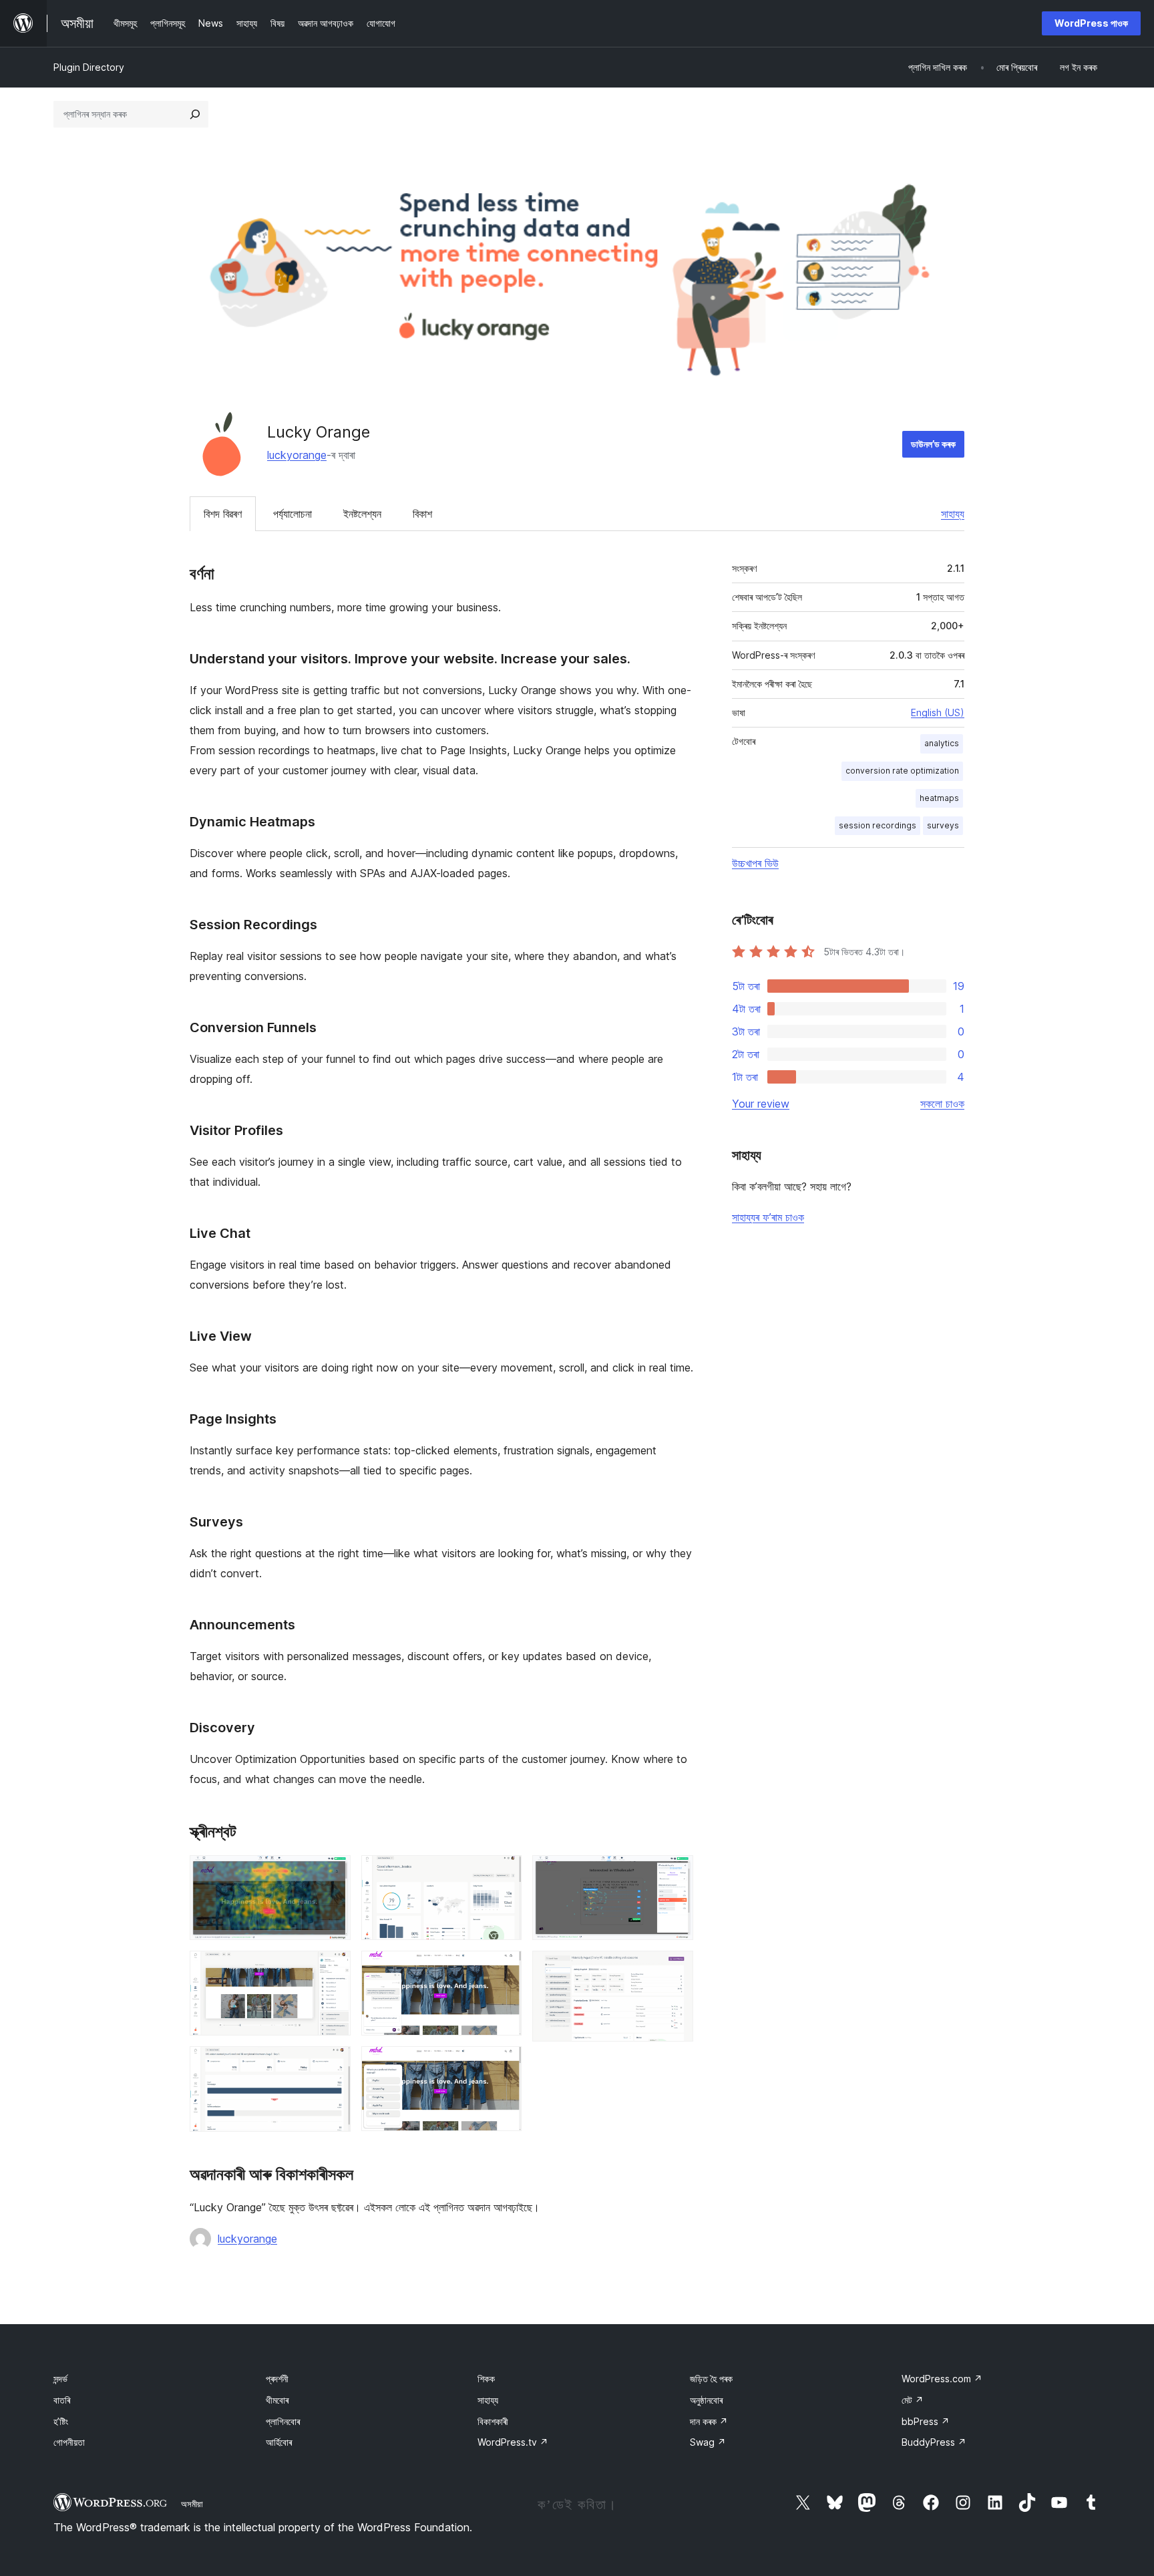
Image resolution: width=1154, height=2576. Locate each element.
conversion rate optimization (902, 771)
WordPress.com (942, 2379)
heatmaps (939, 798)
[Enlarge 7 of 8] (675, 1873)
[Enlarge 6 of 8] (504, 2064)
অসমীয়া (192, 2504)
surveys (943, 825)
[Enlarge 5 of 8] (504, 1969)
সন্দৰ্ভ (60, 2379)
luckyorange (297, 455)
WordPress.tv (513, 2442)
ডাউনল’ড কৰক (933, 444)
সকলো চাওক (942, 1104)
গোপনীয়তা (69, 2442)
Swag (708, 2442)
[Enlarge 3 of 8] (333, 2064)
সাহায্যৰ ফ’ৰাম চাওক (768, 1217)
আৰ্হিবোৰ (279, 2442)
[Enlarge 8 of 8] (675, 1969)
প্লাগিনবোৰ (283, 2421)
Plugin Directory (89, 67)
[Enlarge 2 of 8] (333, 1969)
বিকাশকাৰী (493, 2421)
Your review (761, 1104)
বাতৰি (62, 2400)
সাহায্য (953, 514)
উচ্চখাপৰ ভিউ (755, 863)
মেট (913, 2400)
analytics (942, 743)
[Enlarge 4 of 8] (504, 1873)
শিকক (486, 2379)
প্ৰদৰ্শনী (277, 2379)
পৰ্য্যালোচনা (293, 514)
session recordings (878, 825)
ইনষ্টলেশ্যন (362, 514)
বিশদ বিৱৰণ (223, 514)
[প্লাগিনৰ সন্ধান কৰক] (195, 114)
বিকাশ (422, 514)
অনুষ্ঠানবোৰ (706, 2400)
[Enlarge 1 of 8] (333, 1873)
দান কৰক (709, 2421)
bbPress (926, 2421)
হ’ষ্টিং (61, 2421)
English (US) (938, 712)
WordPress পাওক (1091, 23)
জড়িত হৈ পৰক (711, 2379)
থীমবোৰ (277, 2400)
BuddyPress (934, 2442)
